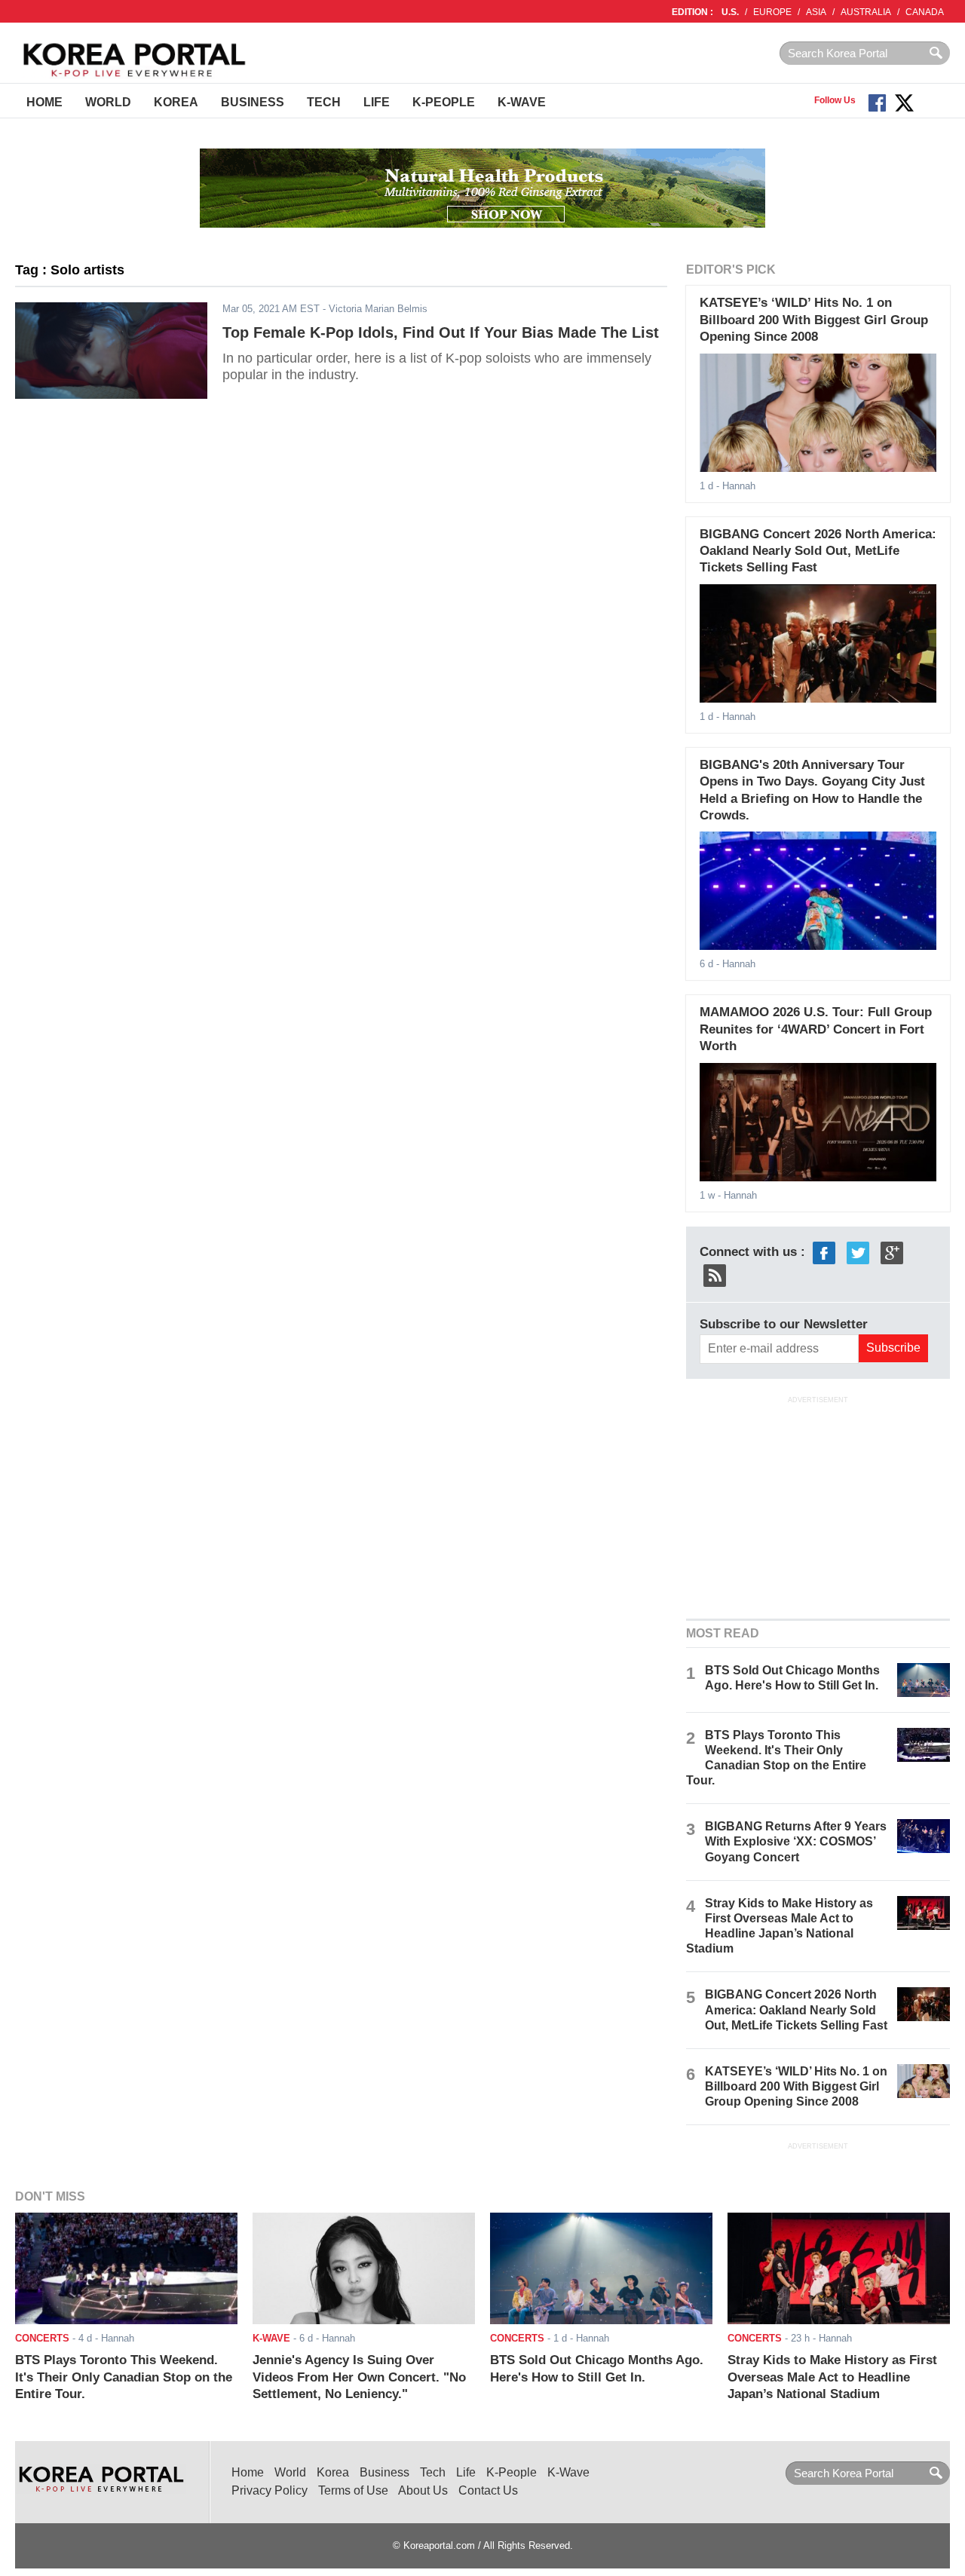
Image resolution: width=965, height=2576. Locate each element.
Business (253, 102)
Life (377, 102)
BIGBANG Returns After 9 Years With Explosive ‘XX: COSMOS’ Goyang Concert (796, 1841)
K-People (444, 102)
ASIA (816, 12)
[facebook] (824, 1252)
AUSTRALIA (866, 12)
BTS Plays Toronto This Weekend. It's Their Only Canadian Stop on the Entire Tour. (124, 2377)
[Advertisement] (818, 1505)
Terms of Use (353, 2490)
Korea (176, 102)
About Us (423, 2490)
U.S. (730, 12)
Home (44, 102)
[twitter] (858, 1252)
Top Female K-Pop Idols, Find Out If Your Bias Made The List (441, 332)
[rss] (715, 1274)
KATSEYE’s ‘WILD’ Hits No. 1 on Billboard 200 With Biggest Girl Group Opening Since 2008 (814, 320)
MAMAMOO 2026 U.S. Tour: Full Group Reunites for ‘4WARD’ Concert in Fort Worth (816, 1029)
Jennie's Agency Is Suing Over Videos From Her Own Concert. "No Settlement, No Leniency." (359, 2377)
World (108, 102)
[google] (892, 1252)
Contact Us (488, 2490)
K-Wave (522, 102)
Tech (324, 102)
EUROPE (772, 12)
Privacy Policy (270, 2490)
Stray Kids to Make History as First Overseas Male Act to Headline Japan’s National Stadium (832, 2377)
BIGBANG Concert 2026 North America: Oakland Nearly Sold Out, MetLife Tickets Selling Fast (818, 551)
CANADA (925, 12)
